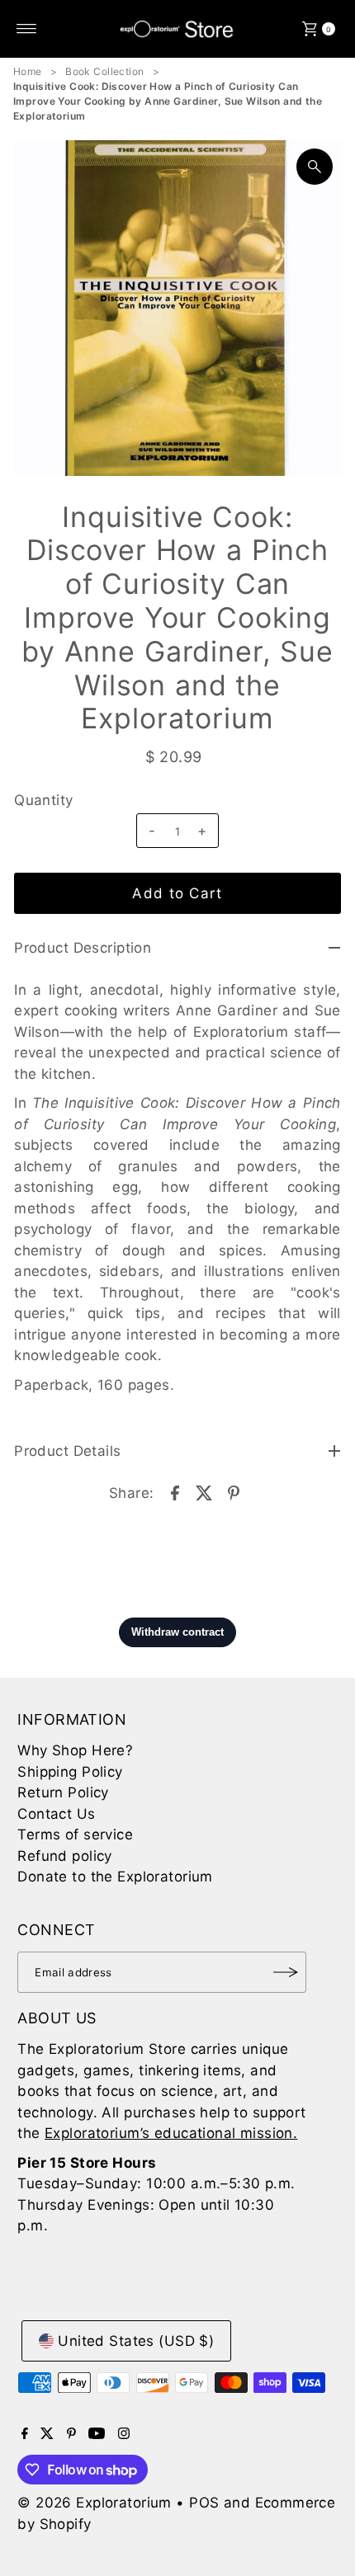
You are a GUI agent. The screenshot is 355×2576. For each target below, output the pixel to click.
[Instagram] (124, 2434)
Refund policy (65, 1856)
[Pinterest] (71, 2434)
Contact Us (56, 1814)
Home (28, 71)
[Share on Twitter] (205, 1492)
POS (204, 2503)
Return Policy (63, 1792)
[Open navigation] (27, 29)
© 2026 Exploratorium (95, 2503)
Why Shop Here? (75, 1750)
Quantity (43, 800)
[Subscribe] (286, 1972)
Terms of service (75, 1834)
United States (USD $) (136, 2341)
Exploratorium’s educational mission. (171, 2133)
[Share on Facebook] (175, 1492)
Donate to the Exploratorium (115, 1877)
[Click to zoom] (315, 167)
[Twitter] (47, 2434)
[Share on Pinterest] (234, 1492)
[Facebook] (25, 2434)
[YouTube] (97, 2434)
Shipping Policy (70, 1772)
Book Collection (104, 71)
